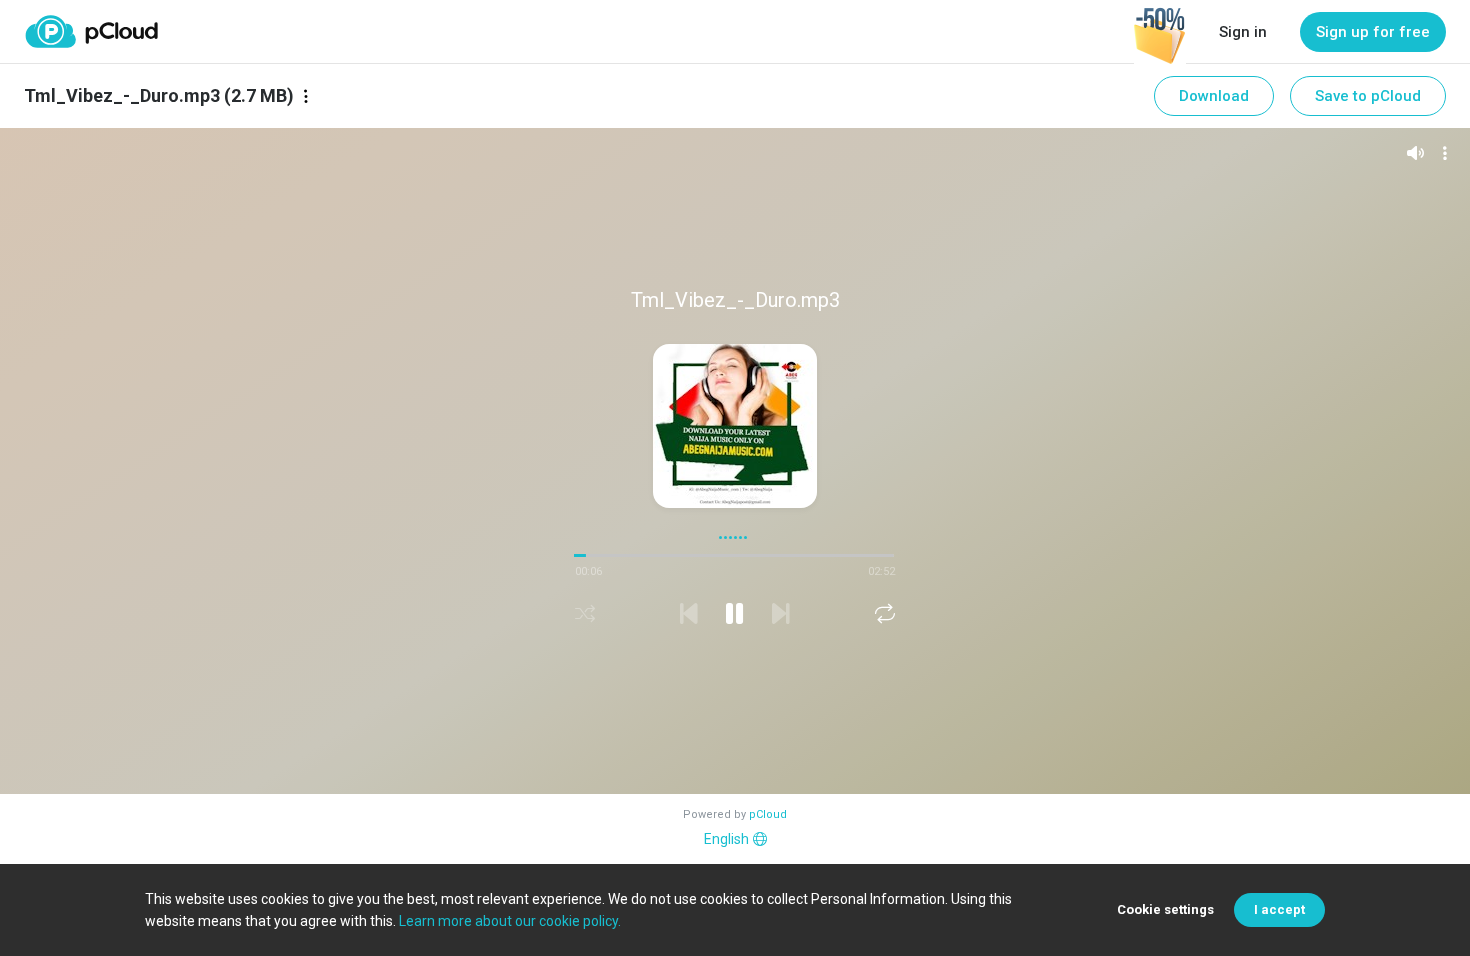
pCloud (768, 814)
